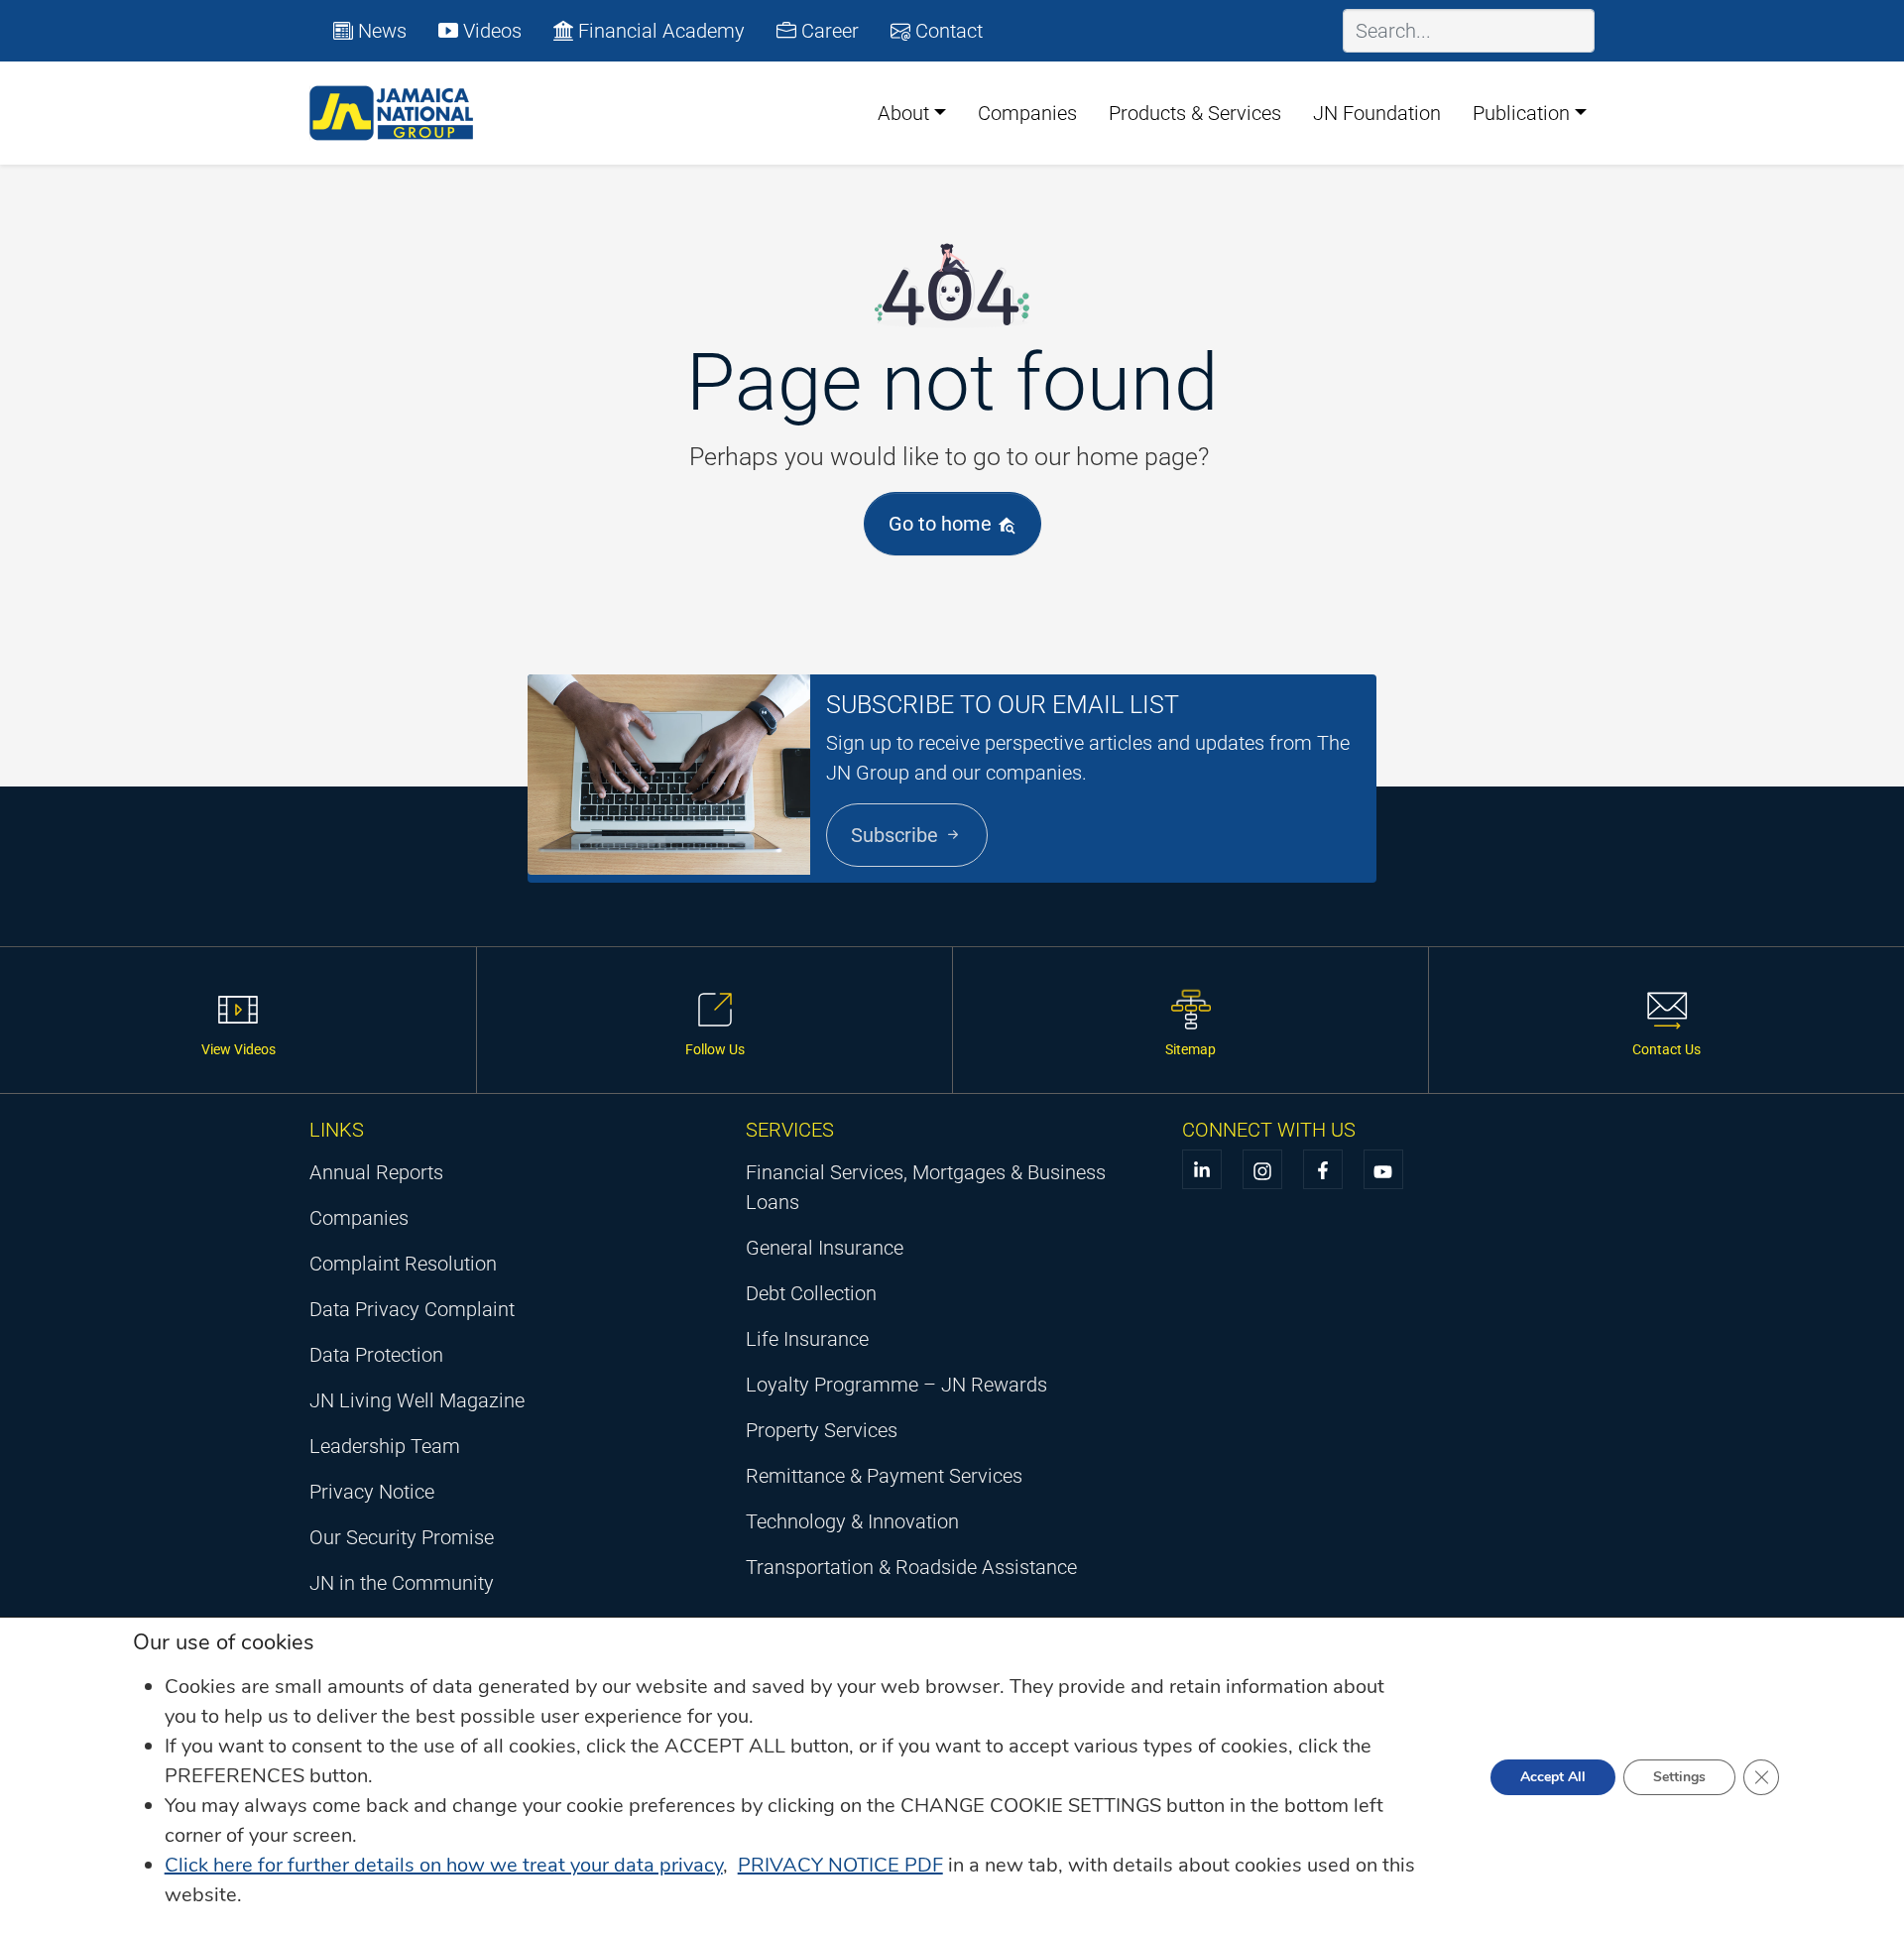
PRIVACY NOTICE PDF (840, 1865)
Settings (1679, 1777)
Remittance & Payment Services (884, 1476)
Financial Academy (659, 31)
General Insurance (825, 1248)
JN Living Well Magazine (417, 1400)
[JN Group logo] (392, 113)
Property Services (822, 1430)
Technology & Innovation (852, 1521)
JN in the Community (402, 1583)
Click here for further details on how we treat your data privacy (444, 1865)
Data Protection (376, 1355)
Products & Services (1195, 113)
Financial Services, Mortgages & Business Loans (926, 1187)
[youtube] (1383, 1169)
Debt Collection (811, 1293)
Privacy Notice (372, 1492)
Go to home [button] (943, 524)
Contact (947, 31)
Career (828, 31)
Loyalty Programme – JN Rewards (896, 1385)
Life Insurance (807, 1339)
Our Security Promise (402, 1537)
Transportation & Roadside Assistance (911, 1567)
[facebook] (1323, 1169)
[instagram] (1262, 1169)
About (903, 113)
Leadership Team (385, 1446)
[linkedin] (1202, 1169)
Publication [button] (1521, 113)
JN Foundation (1377, 113)
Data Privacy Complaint (412, 1309)
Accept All (1553, 1777)
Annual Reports (376, 1172)
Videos (490, 31)
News (380, 31)
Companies (1027, 113)
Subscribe (897, 835)
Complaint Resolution (403, 1264)
